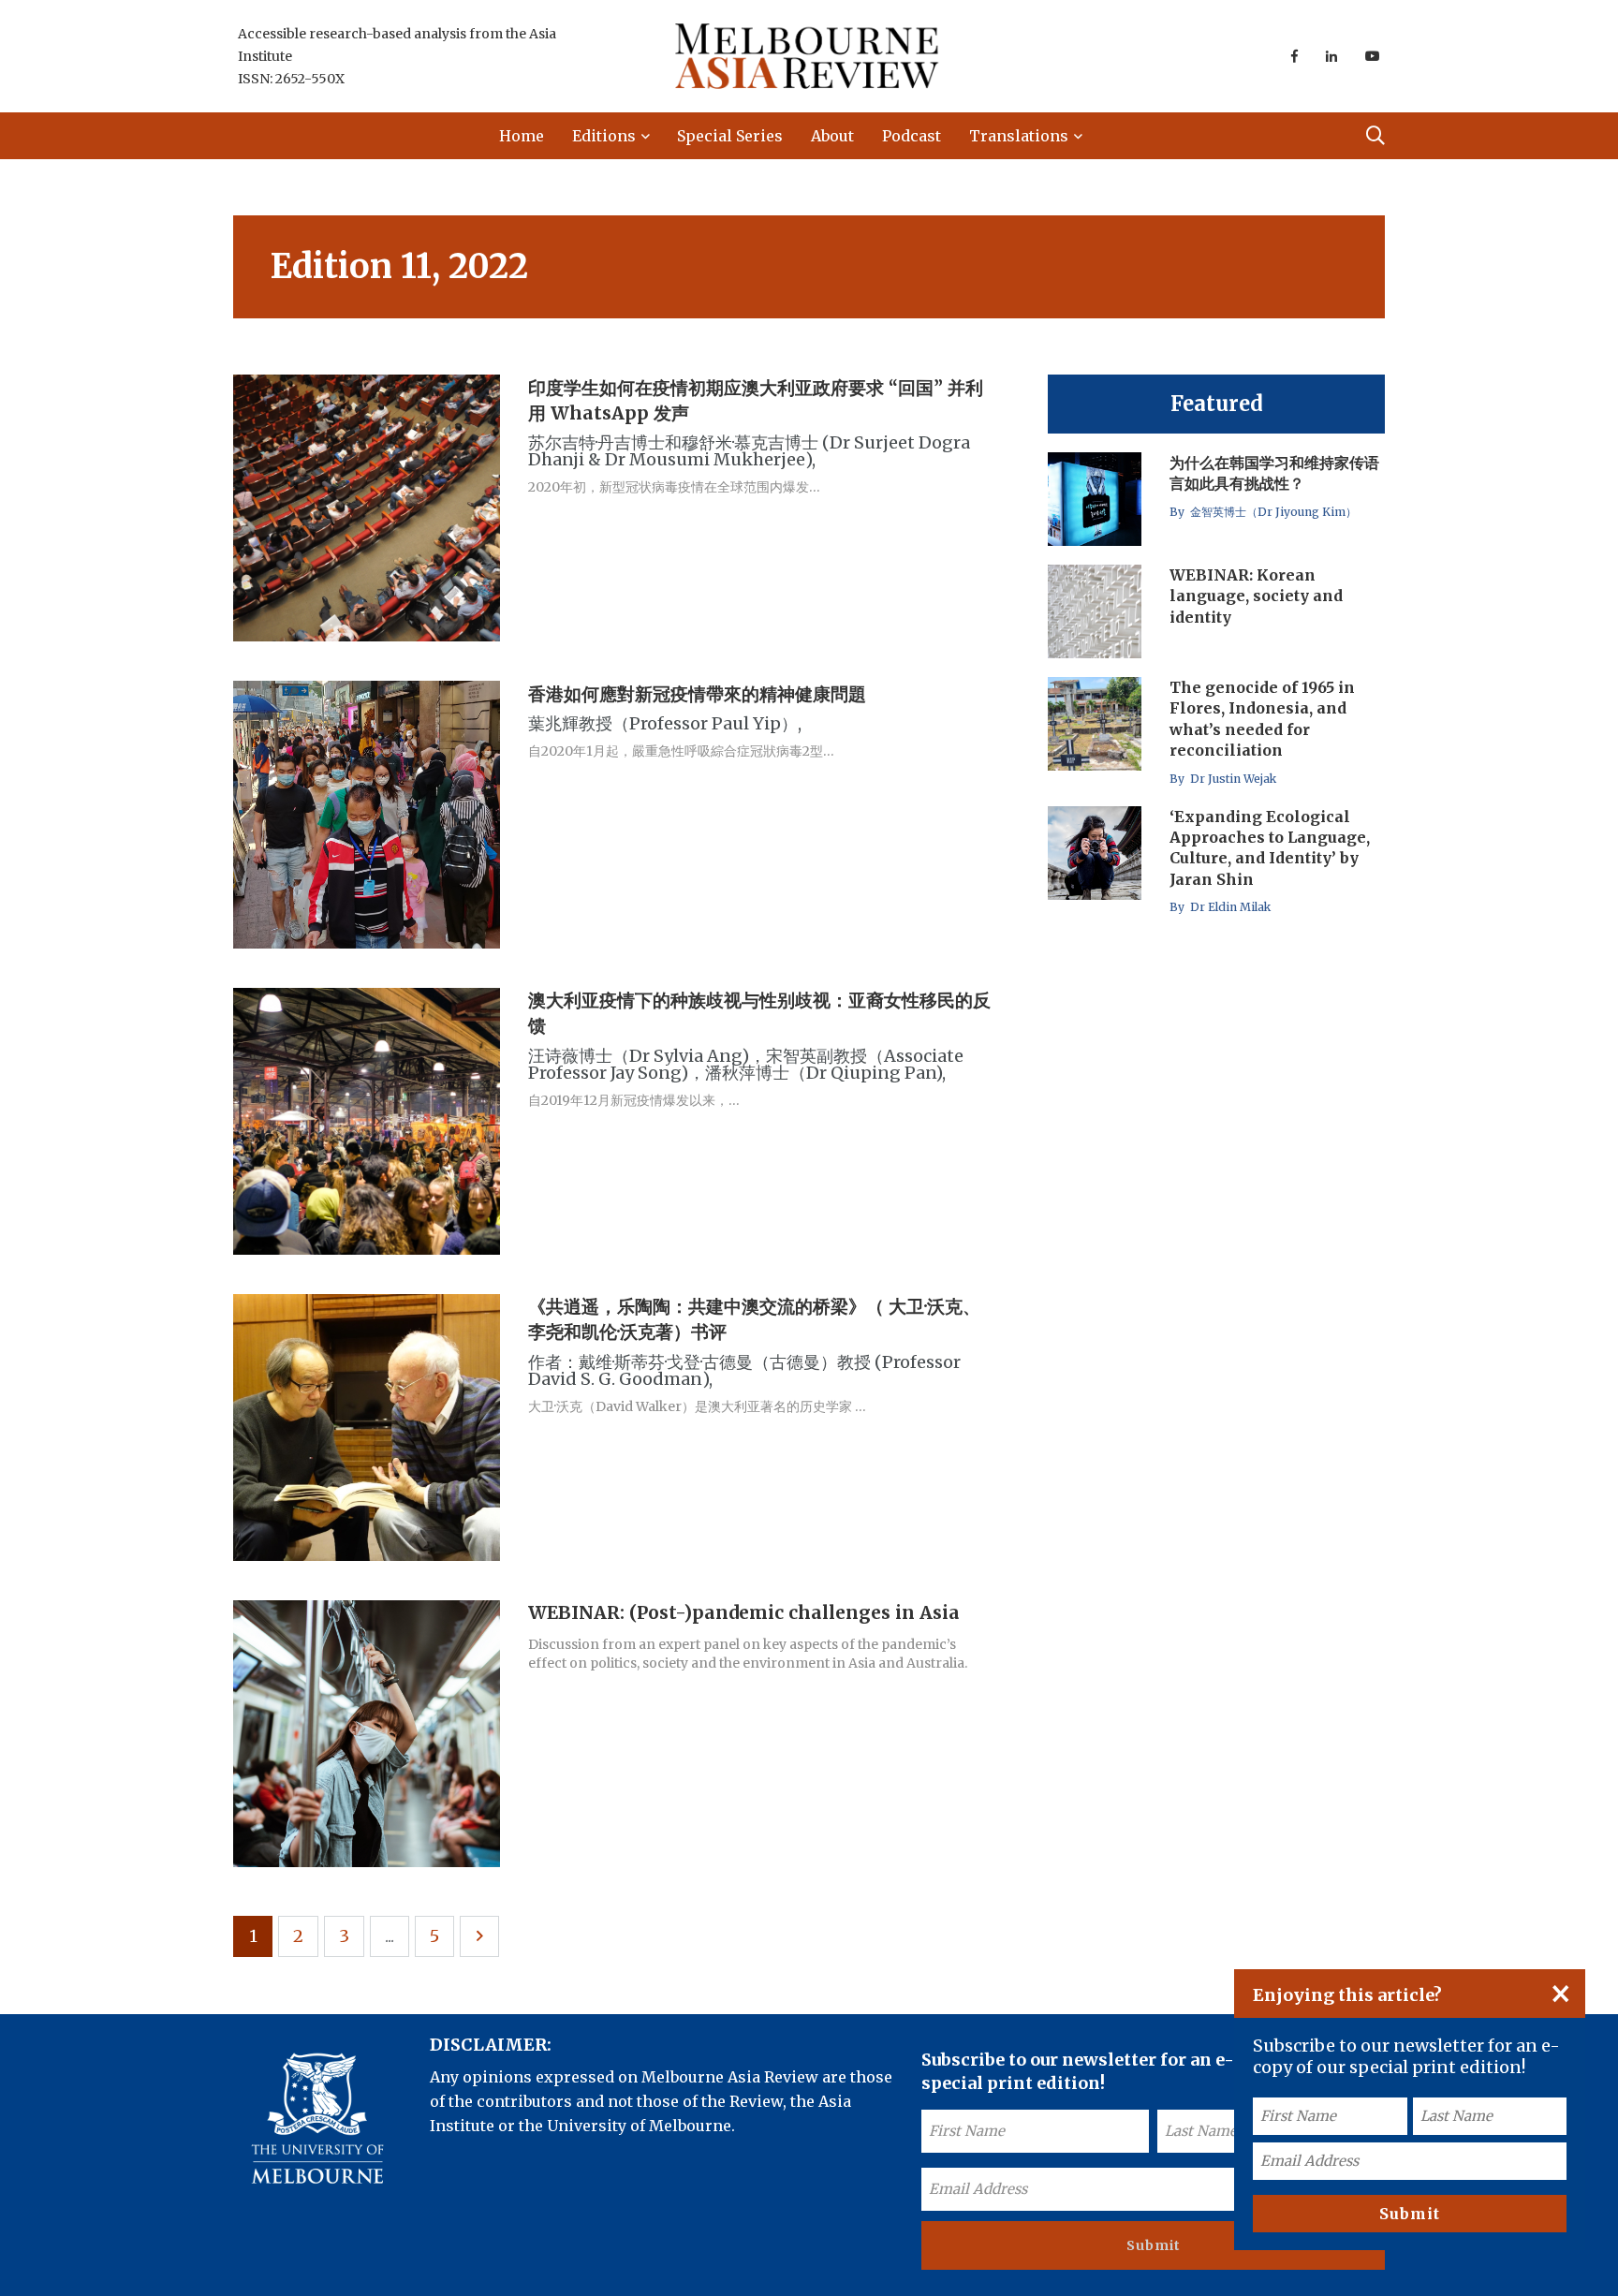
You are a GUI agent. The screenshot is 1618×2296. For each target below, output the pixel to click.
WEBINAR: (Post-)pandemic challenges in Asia (744, 1613)
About (832, 136)
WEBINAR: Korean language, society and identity (1256, 596)
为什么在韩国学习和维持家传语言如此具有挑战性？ (1274, 473)
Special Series (730, 136)
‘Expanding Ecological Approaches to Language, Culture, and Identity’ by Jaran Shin (1270, 848)
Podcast (912, 136)
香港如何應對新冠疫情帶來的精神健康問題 (697, 694)
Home (522, 136)
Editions (604, 136)
